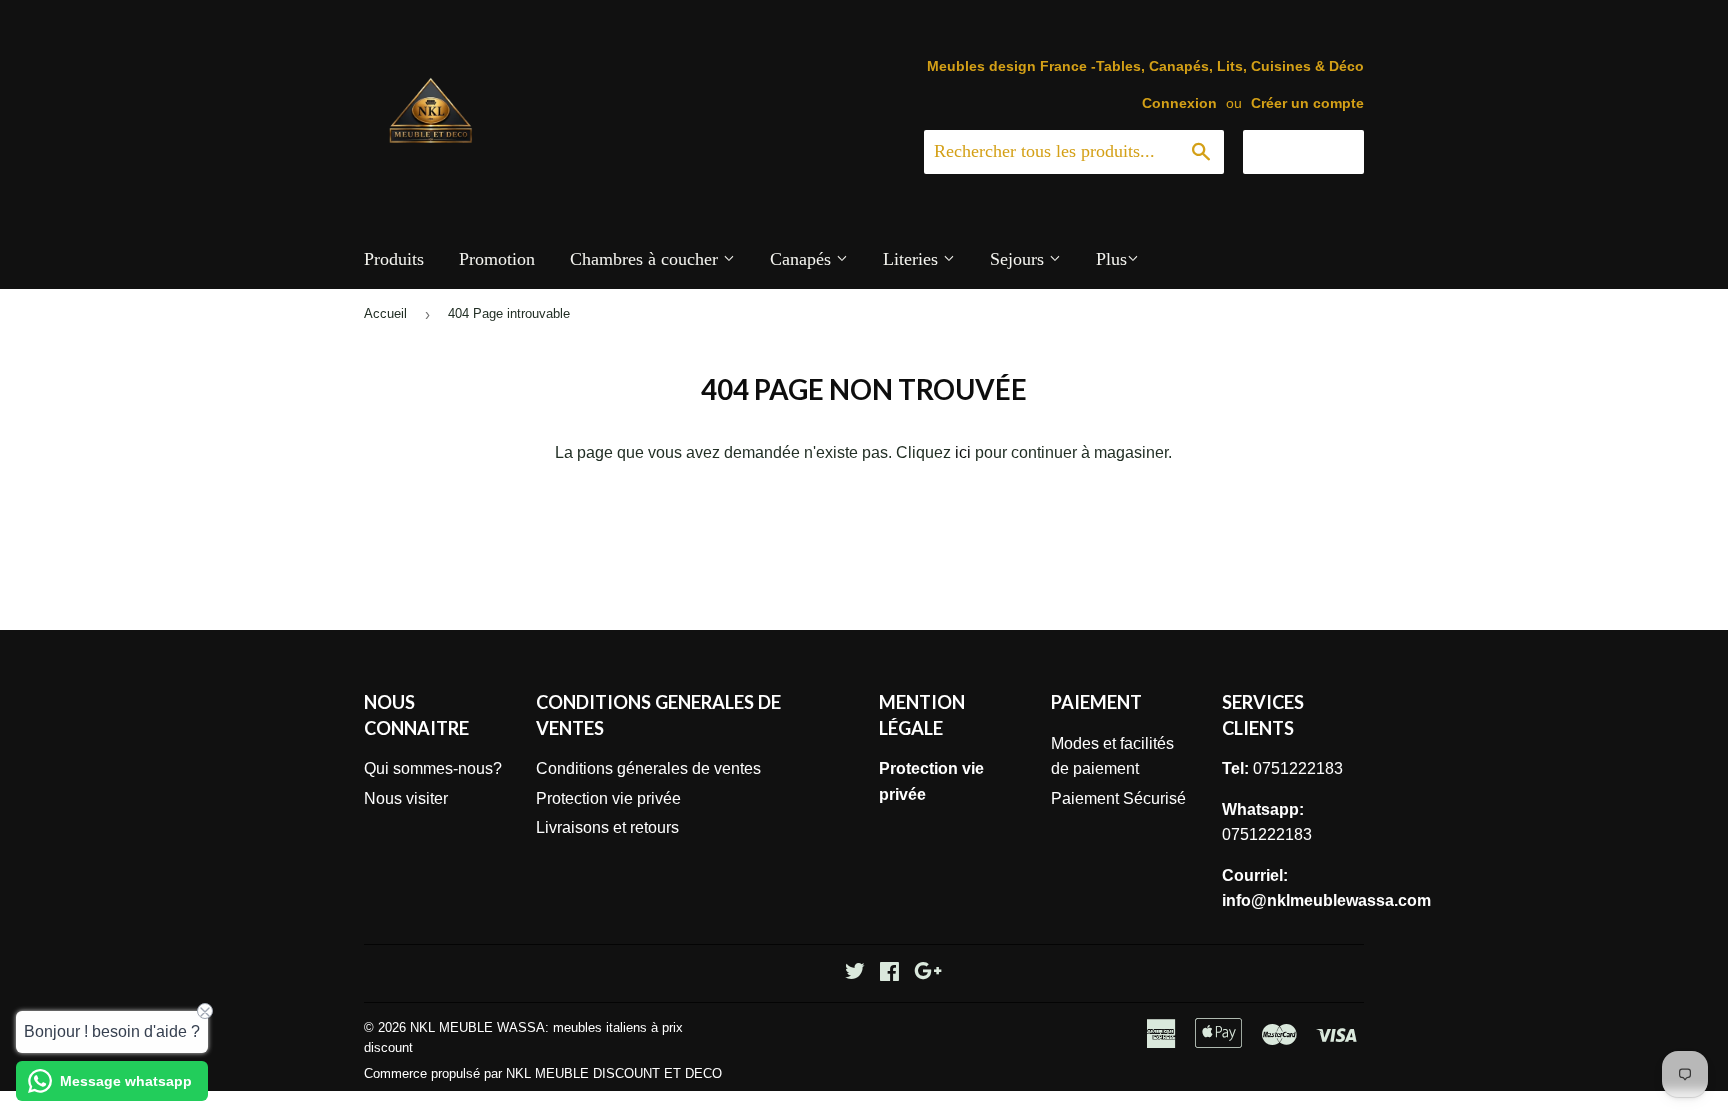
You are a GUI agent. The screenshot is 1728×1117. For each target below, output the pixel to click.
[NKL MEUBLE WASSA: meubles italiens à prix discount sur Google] (928, 973)
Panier (1318, 151)
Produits (394, 259)
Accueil (385, 313)
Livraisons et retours (607, 827)
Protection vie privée (608, 798)
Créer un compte (1307, 103)
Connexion (1179, 103)
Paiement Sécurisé (1118, 798)
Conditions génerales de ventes (648, 768)
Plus (1111, 259)
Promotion (497, 259)
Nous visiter (406, 798)
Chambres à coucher (646, 259)
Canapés (803, 259)
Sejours (1019, 259)
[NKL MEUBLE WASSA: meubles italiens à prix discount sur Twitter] (855, 973)
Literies (913, 259)
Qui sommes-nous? (433, 768)
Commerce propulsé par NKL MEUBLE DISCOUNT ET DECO (543, 1073)
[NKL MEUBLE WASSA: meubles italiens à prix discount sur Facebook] (889, 973)
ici (963, 452)
